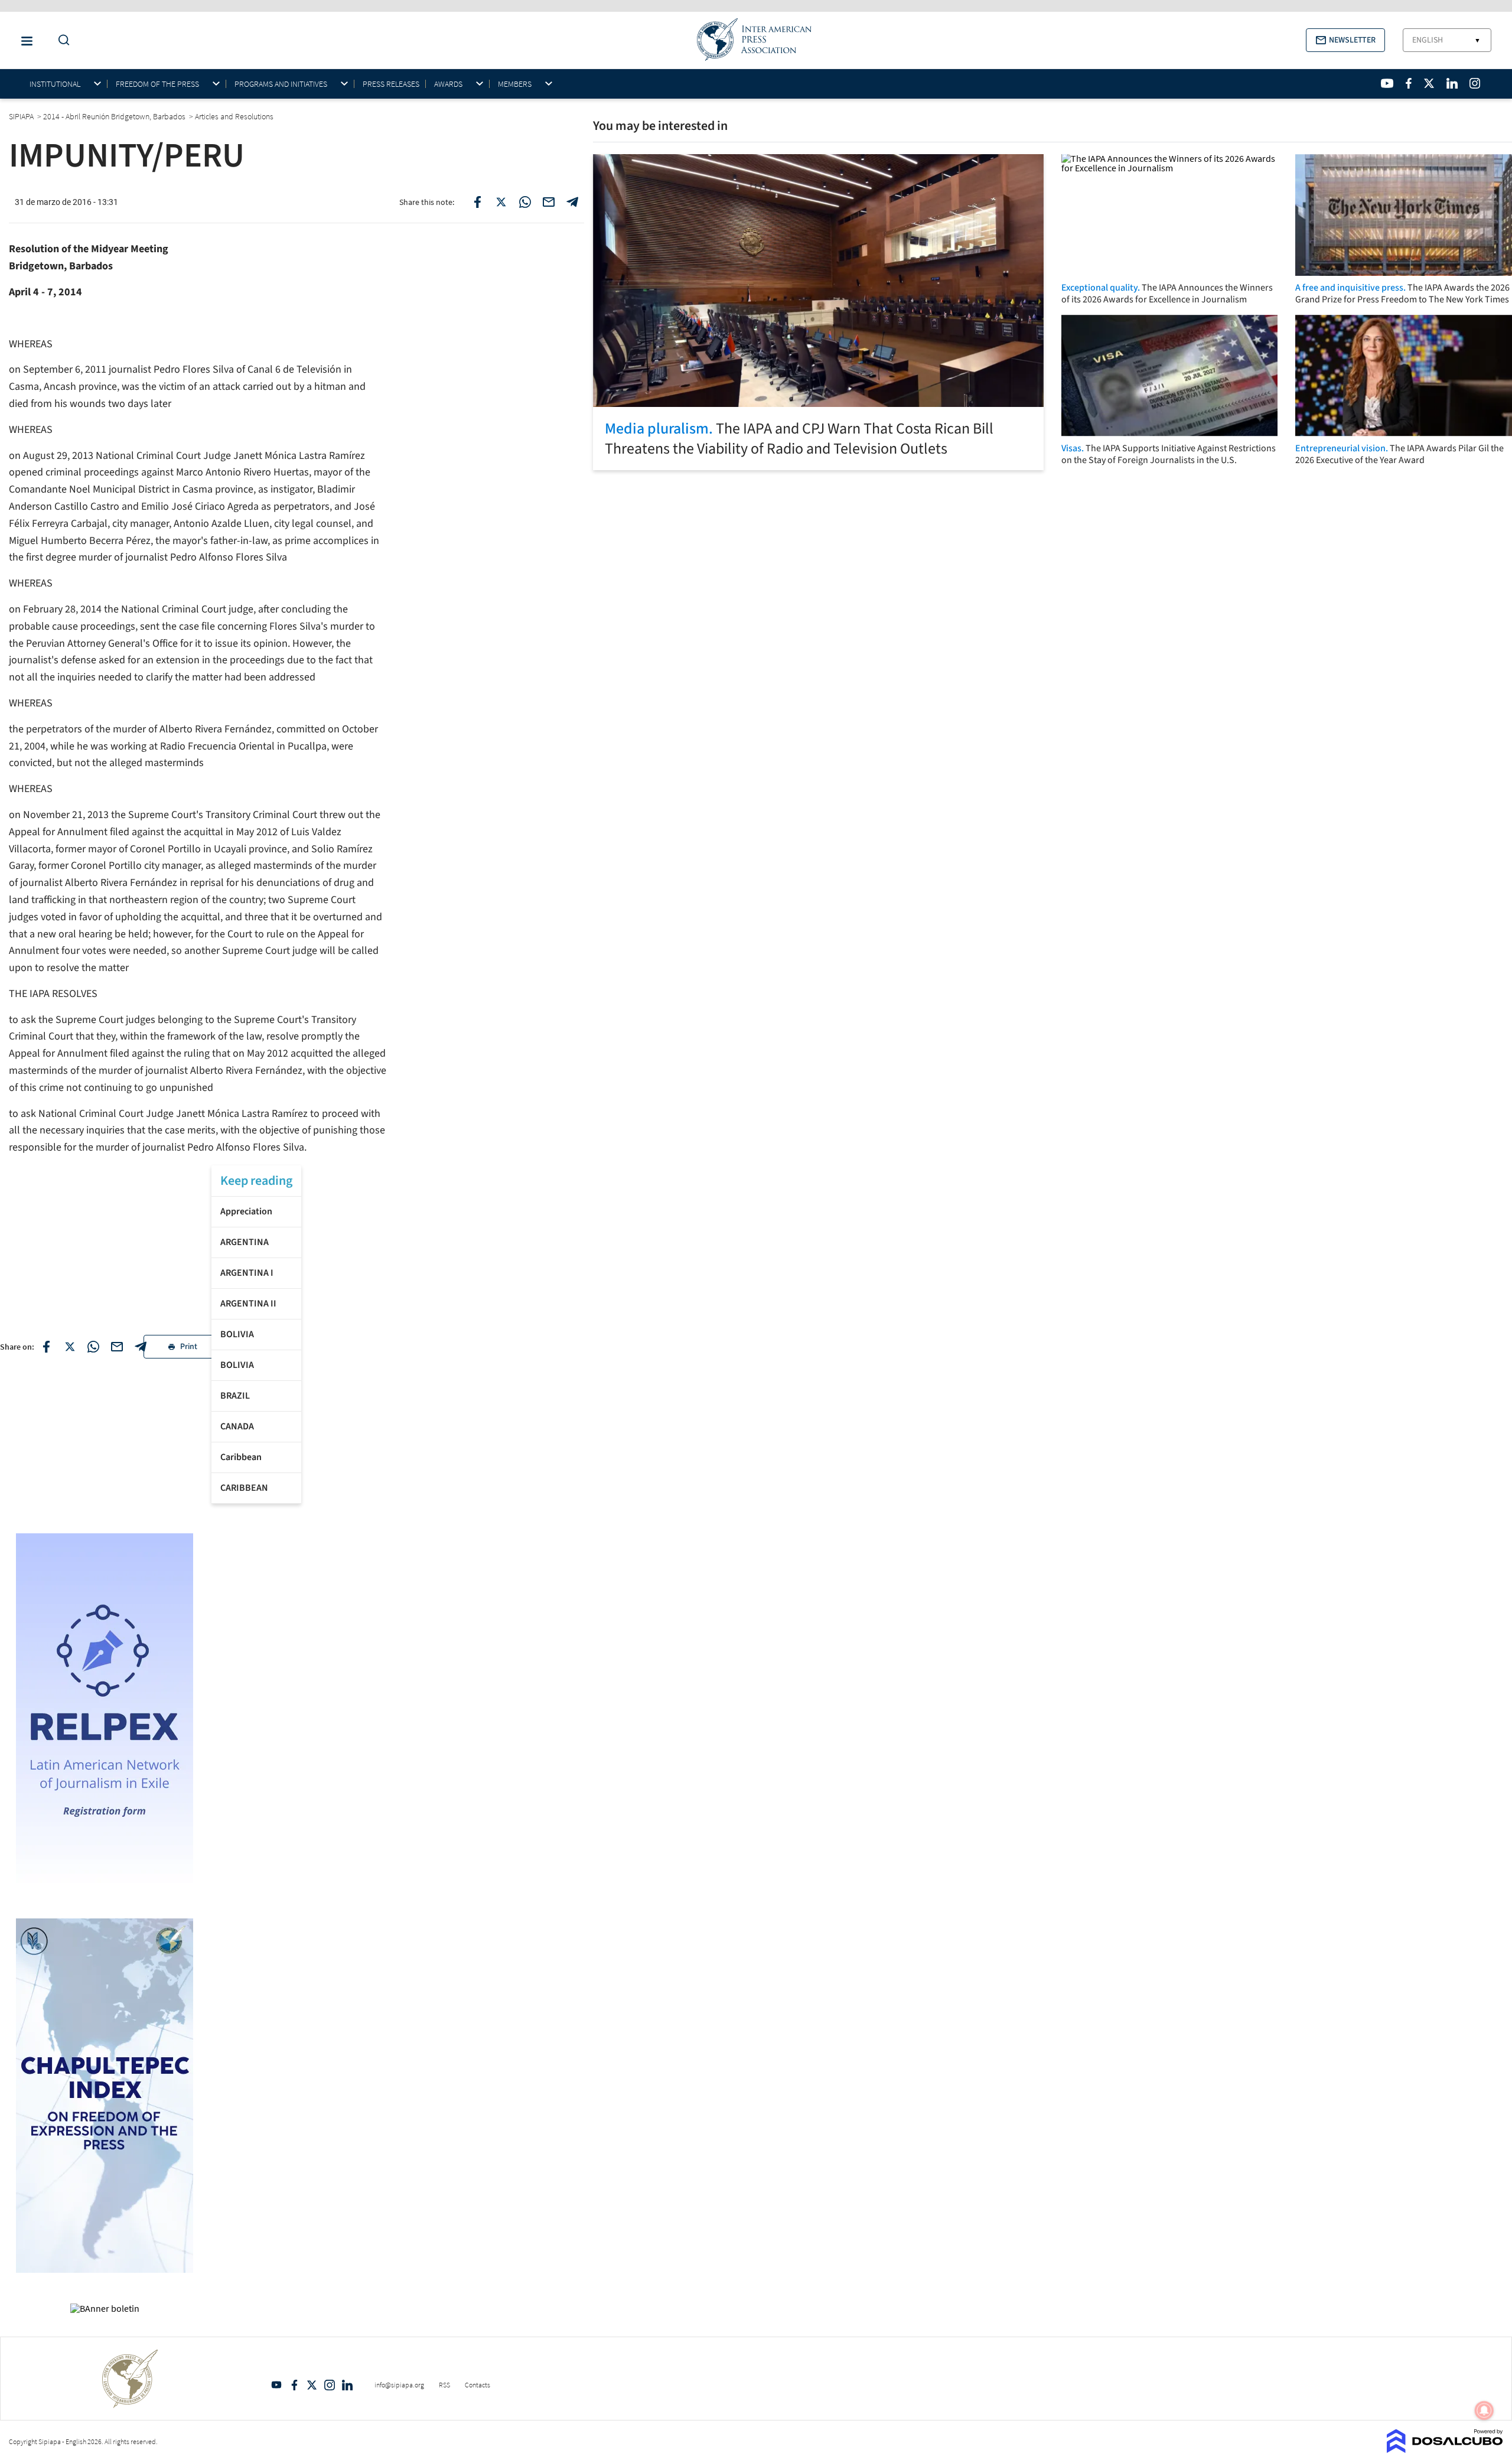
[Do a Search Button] (61, 40)
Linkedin (347, 2385)
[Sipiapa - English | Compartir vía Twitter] (70, 1347)
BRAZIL (235, 1396)
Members (515, 84)
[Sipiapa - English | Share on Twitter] (501, 202)
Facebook (294, 2385)
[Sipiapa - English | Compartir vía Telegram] (141, 1347)
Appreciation (246, 1211)
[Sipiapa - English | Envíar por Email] (549, 202)
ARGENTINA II (248, 1304)
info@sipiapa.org (399, 2385)
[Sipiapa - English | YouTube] (1387, 83)
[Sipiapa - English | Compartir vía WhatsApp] (93, 1347)
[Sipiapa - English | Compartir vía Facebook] (46, 1347)
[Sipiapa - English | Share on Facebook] (478, 202)
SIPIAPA (22, 116)
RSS (444, 2385)
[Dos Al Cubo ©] (1445, 2449)
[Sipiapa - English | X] (1429, 83)
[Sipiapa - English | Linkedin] (1452, 83)
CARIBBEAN (244, 1488)
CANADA (237, 1426)
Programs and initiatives (281, 84)
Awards (448, 84)
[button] (1345, 40)
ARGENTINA (245, 1242)
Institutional (55, 84)
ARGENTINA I (247, 1273)
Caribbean (241, 1457)
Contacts (478, 2385)
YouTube (276, 2385)
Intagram (330, 2385)
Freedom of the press (157, 84)
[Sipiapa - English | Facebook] (1409, 83)
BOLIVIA (237, 1334)
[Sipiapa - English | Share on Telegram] (572, 202)
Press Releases (391, 84)
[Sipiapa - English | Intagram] (1475, 83)
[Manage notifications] (1484, 2410)
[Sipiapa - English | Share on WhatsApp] (525, 202)
